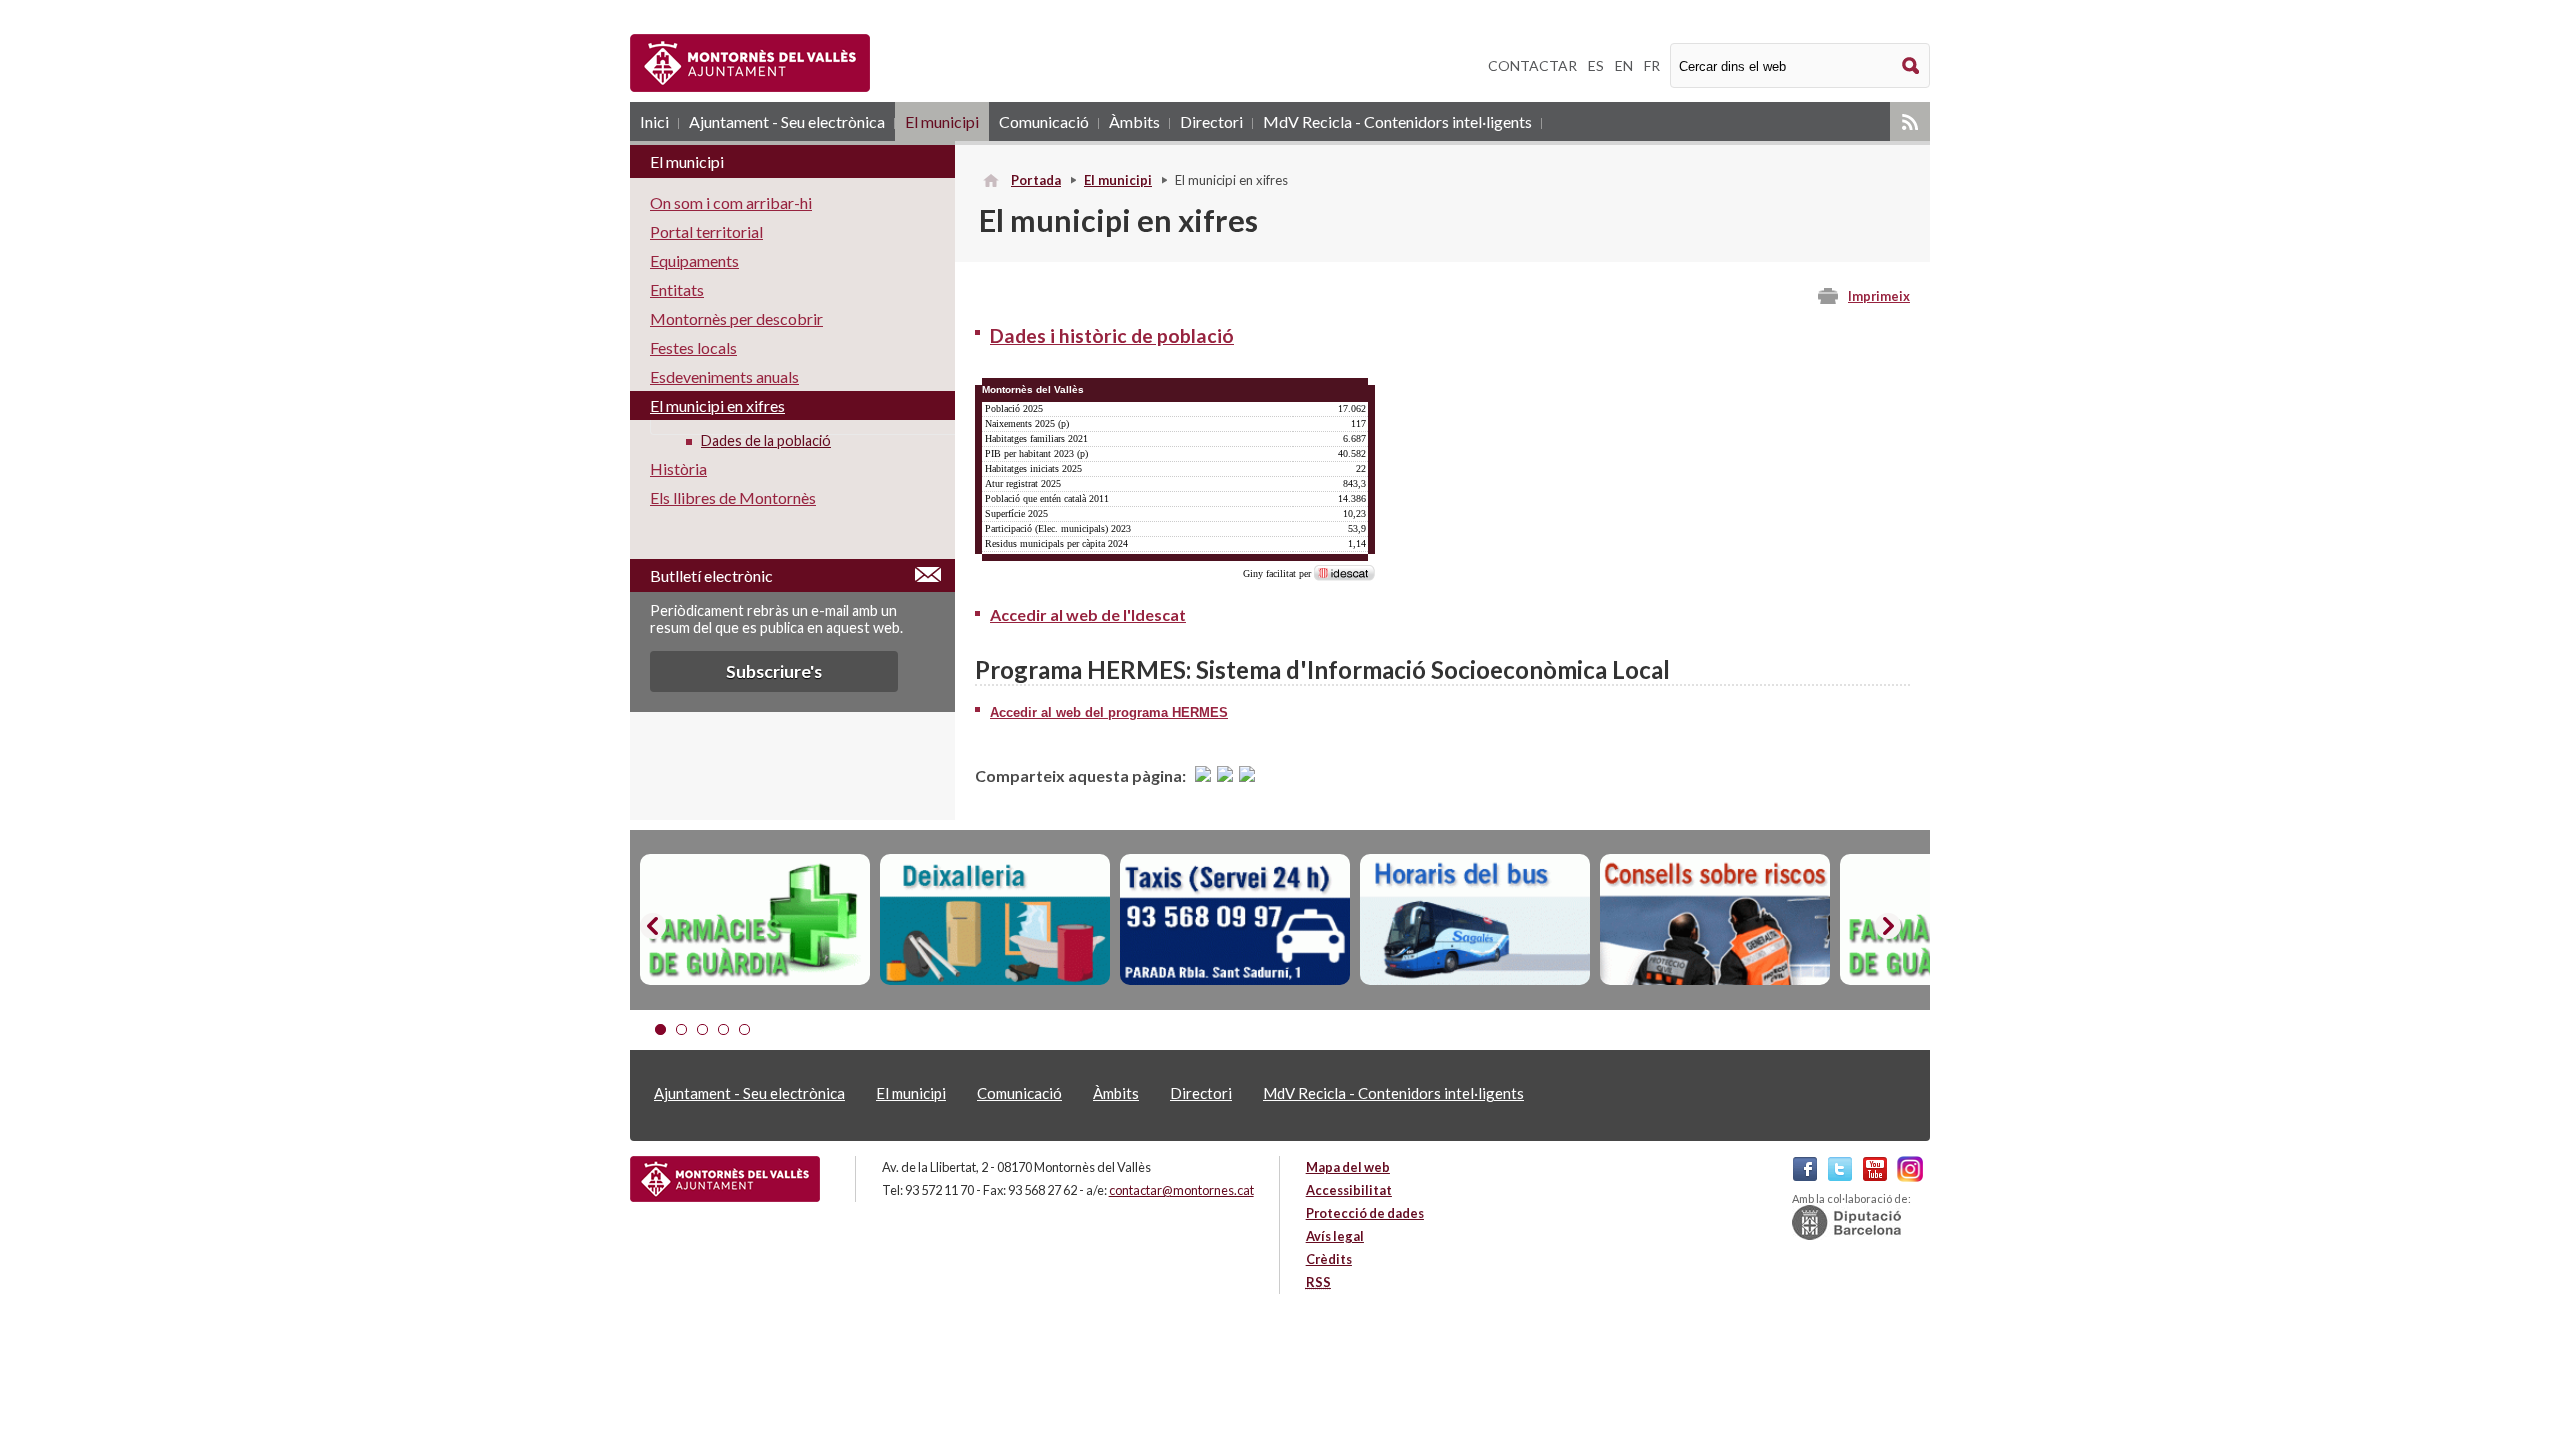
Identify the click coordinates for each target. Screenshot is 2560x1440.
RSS (1910, 121)
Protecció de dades (1365, 1213)
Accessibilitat (1349, 1190)
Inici (654, 121)
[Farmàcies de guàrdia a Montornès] (755, 920)
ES (1596, 65)
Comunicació (1044, 121)
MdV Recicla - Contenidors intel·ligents (1397, 121)
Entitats (677, 289)
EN (1624, 65)
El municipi (942, 121)
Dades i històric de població (1112, 335)
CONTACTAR (1532, 65)
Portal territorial (706, 231)
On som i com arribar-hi (731, 202)
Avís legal (1335, 1236)
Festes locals (693, 347)
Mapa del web (1348, 1167)
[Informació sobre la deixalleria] (995, 920)
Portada (1036, 180)
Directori (1211, 121)
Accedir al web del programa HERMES (1109, 712)
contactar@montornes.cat (1181, 1190)
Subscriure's (774, 671)
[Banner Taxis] (1235, 920)
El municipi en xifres (717, 405)
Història (678, 468)
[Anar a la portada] (725, 1179)
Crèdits (1329, 1259)
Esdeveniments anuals (724, 376)
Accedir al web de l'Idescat (1088, 614)
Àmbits (1134, 121)
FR (1652, 65)
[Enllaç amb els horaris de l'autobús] (1475, 920)
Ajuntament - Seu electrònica (787, 121)
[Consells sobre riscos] (1715, 920)
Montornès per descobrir (736, 318)
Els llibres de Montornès (733, 497)
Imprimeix (1879, 296)
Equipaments (694, 260)
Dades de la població (766, 440)
